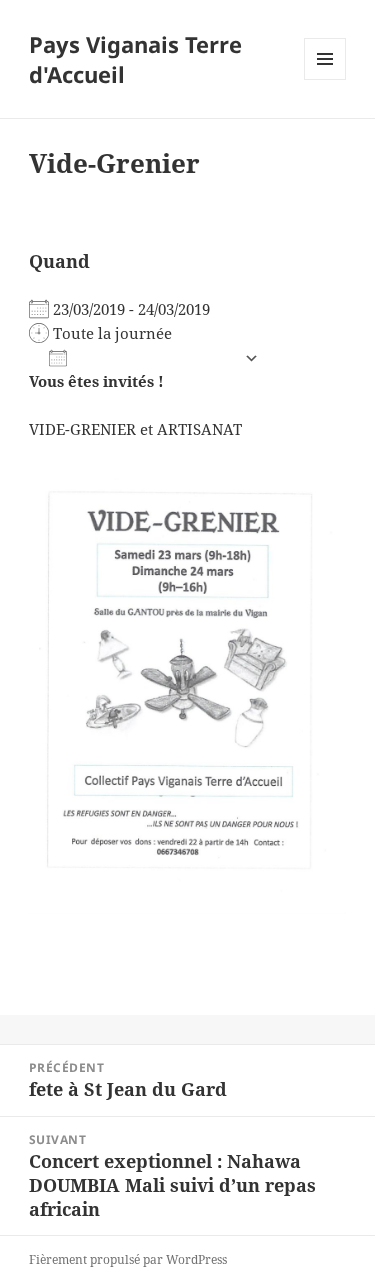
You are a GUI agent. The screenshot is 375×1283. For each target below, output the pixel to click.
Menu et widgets (325, 79)
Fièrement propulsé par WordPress (128, 1259)
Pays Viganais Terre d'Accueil (135, 59)
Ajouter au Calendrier (155, 358)
